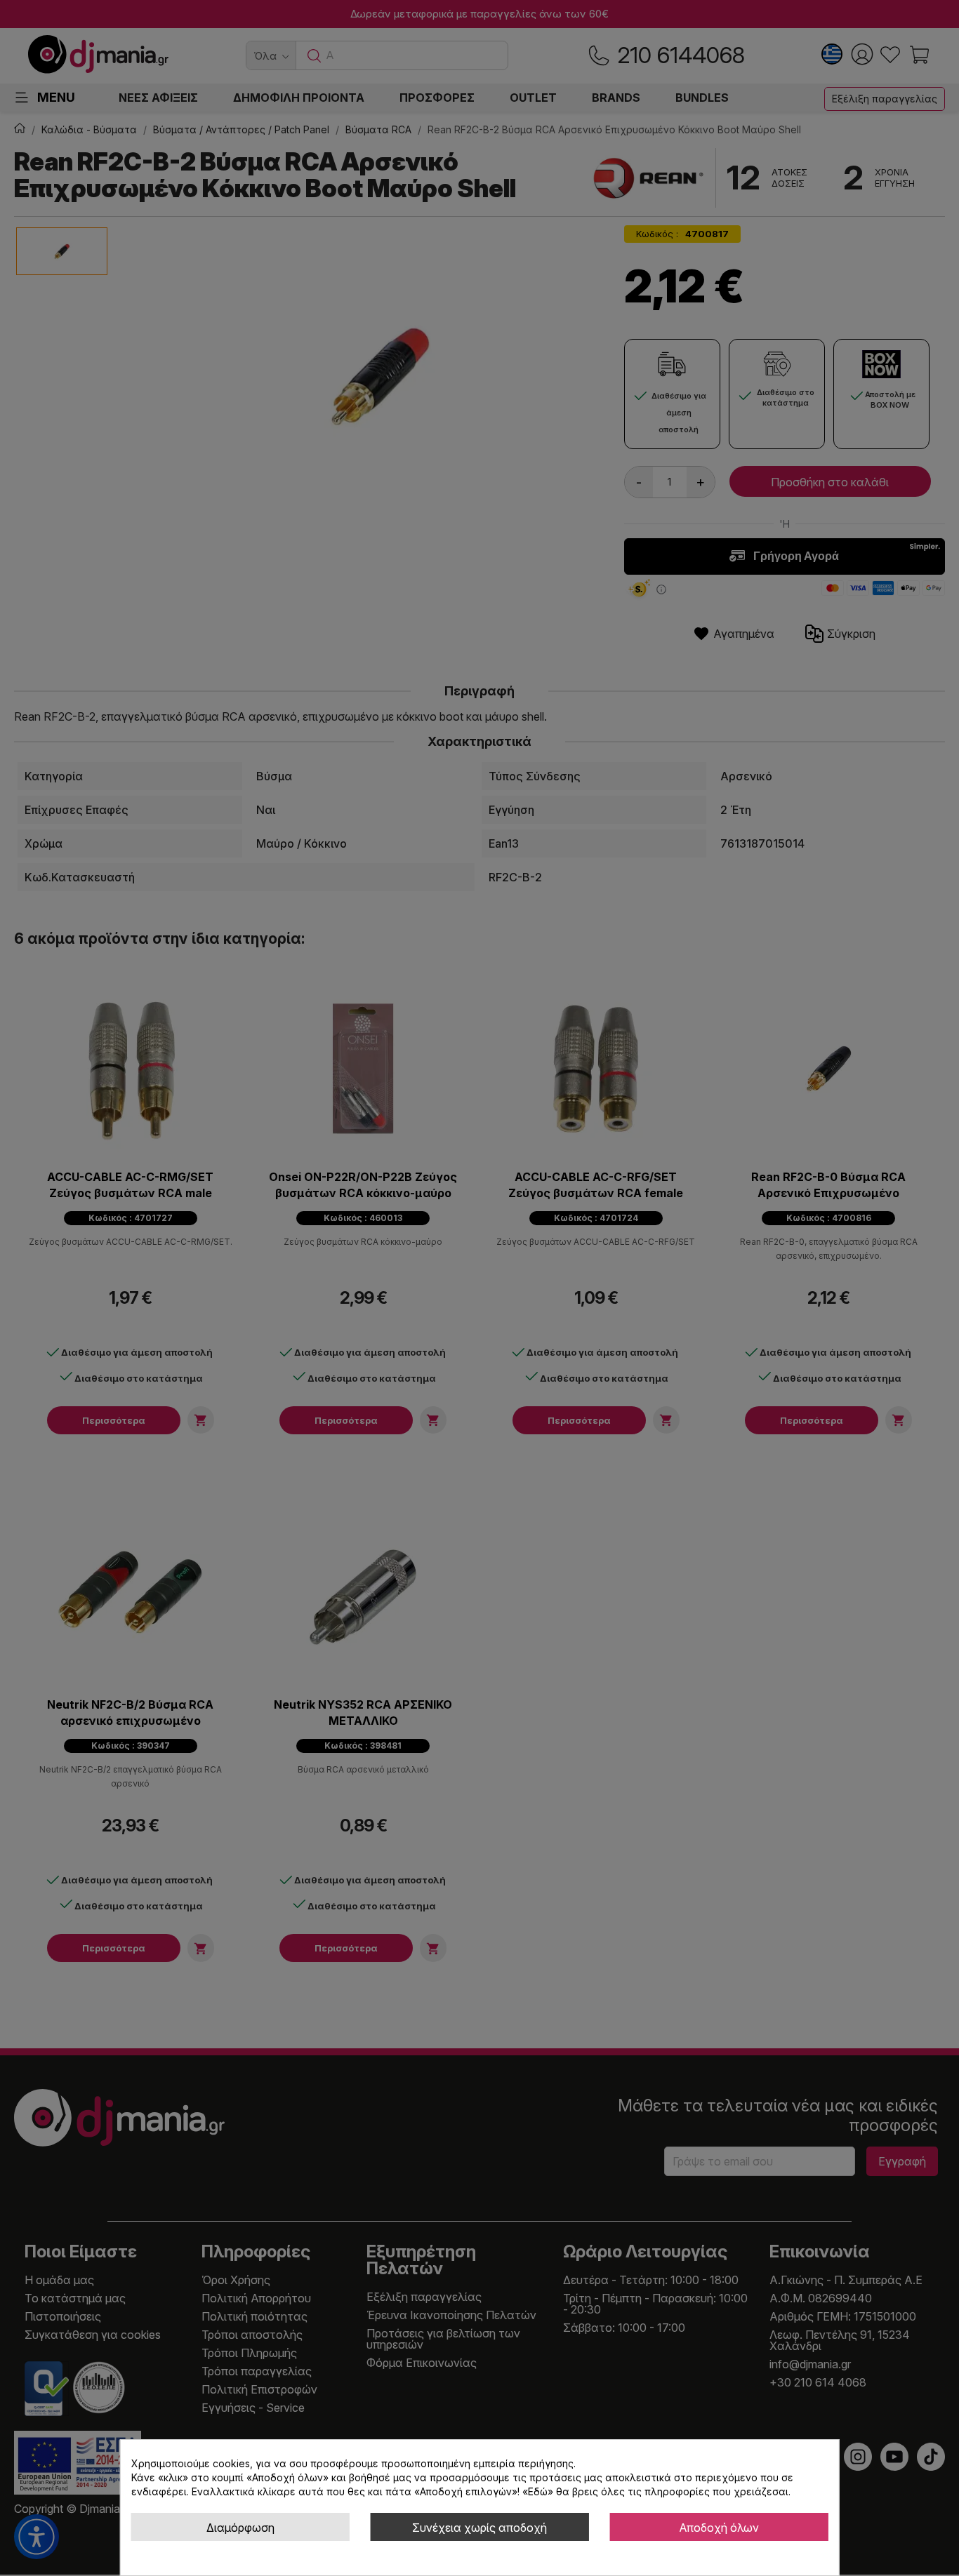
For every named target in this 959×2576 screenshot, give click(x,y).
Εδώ (538, 2491)
